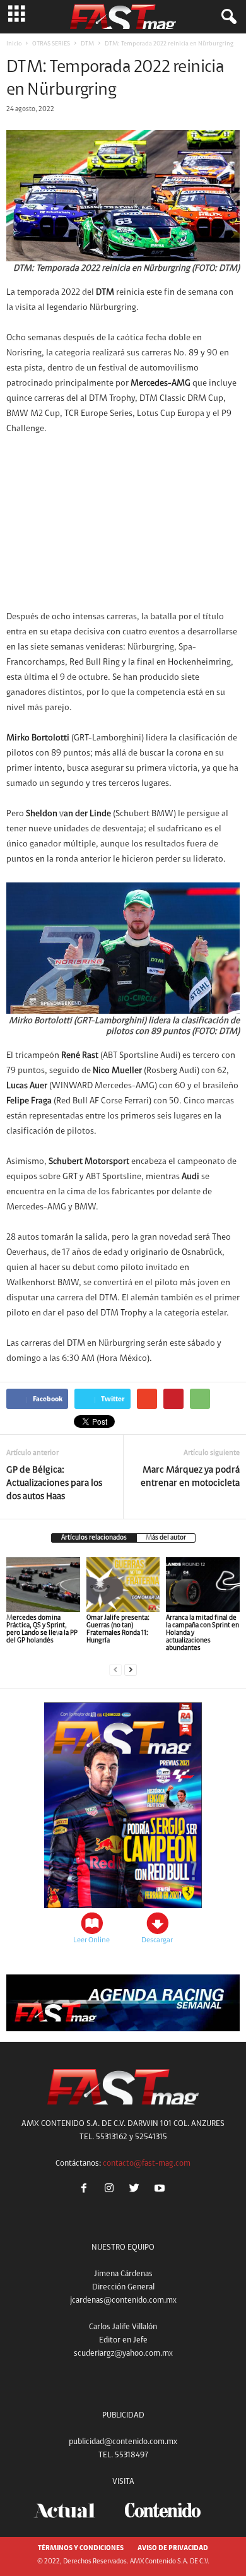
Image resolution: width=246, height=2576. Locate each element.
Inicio (14, 44)
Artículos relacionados (94, 1538)
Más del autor (166, 1538)
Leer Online (91, 1940)
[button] (226, 17)
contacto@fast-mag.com (147, 2163)
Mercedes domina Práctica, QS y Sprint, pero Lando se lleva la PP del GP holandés (42, 1629)
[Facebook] (86, 2190)
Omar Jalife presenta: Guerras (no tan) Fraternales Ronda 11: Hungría (118, 1629)
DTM (87, 44)
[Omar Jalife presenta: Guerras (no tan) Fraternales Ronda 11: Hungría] (123, 1585)
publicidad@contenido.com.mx (123, 2442)
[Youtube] (161, 2190)
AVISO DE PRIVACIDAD (173, 2549)
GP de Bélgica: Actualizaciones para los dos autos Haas (54, 1484)
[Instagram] (112, 2190)
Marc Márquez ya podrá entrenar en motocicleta (190, 1477)
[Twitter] (137, 2190)
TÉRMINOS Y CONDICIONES (81, 2549)
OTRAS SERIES (51, 44)
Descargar (157, 1940)
